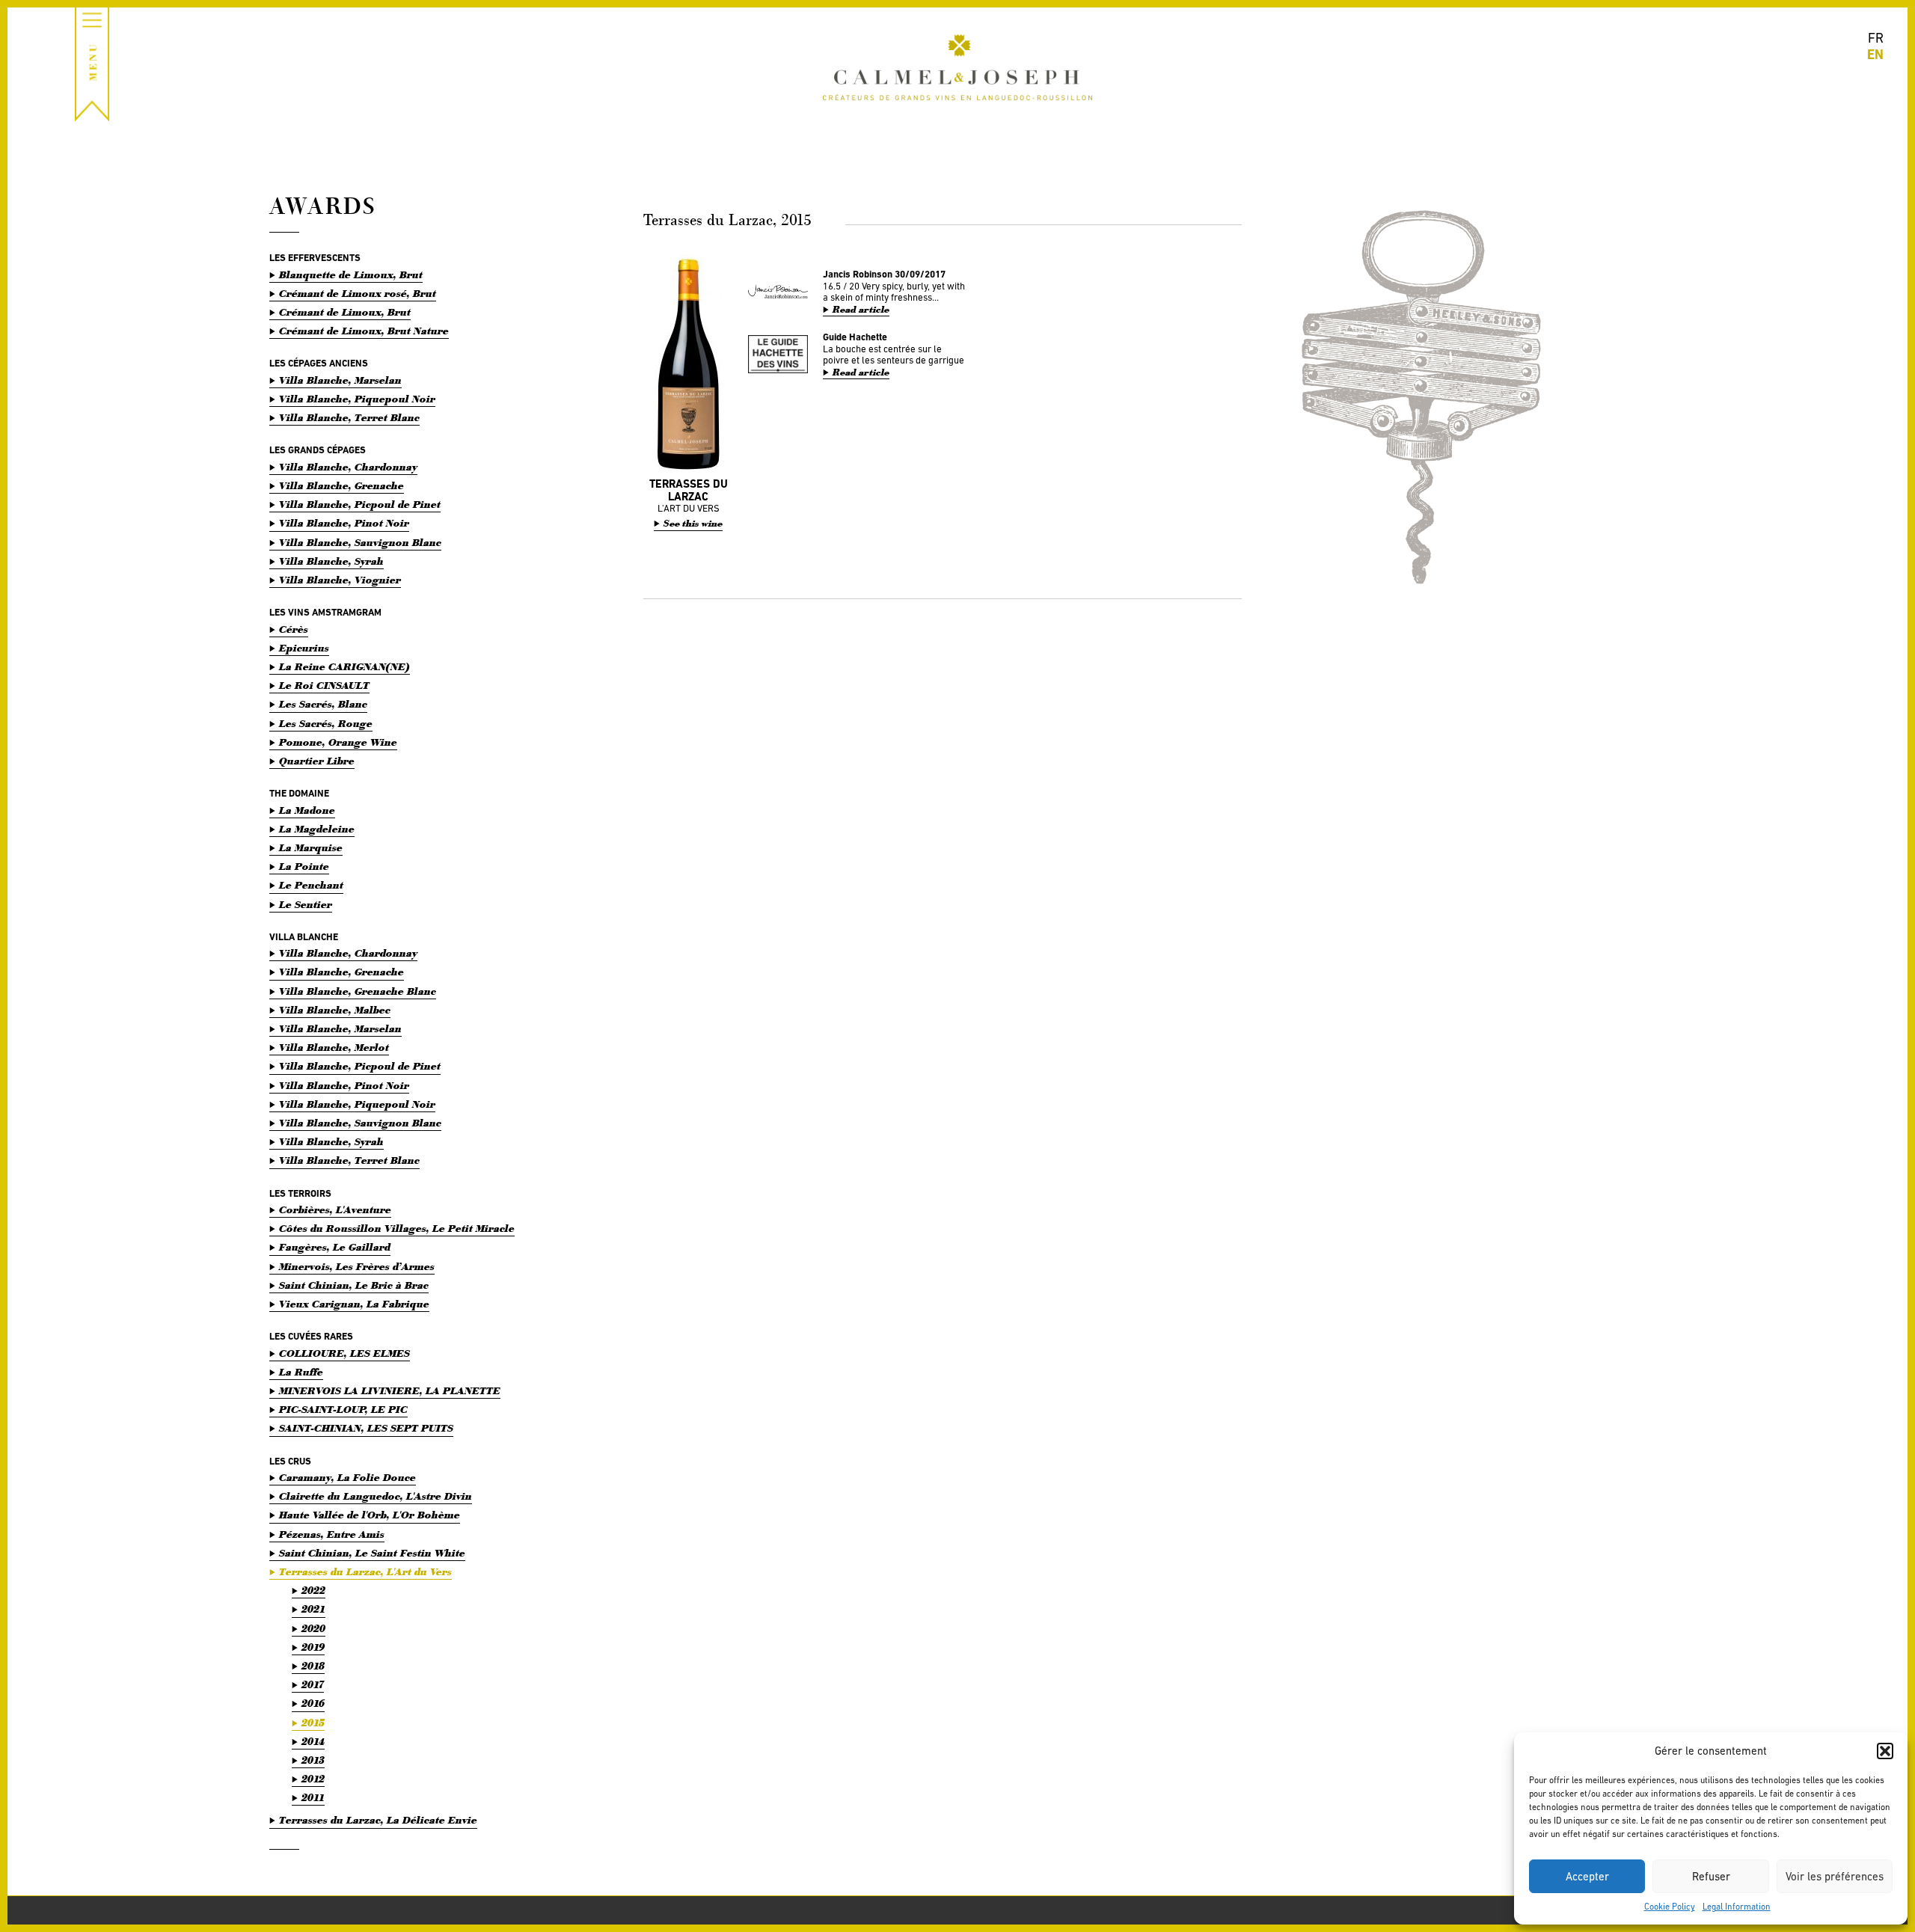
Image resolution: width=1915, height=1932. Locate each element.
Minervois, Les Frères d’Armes (357, 1267)
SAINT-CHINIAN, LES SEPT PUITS (366, 1428)
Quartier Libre (317, 761)
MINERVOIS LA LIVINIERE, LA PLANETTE (390, 1391)
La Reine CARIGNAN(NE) (344, 667)
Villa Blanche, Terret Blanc (349, 418)
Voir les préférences (1835, 1876)
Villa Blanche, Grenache (341, 486)
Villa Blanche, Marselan (340, 380)
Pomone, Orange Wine (338, 742)
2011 (313, 1798)
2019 (313, 1647)
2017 (313, 1685)
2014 (313, 1742)
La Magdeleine (317, 829)
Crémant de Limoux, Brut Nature (364, 331)
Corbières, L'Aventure (335, 1210)
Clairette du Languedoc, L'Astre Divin (376, 1496)
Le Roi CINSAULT (324, 686)
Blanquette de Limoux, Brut (351, 275)
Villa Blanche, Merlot (334, 1048)
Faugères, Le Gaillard (335, 1247)
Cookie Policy (1670, 1907)
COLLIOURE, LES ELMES (344, 1353)
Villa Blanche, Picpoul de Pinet (360, 505)
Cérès (294, 629)
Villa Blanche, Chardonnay (348, 467)
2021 (313, 1609)
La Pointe (304, 867)
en (1875, 54)
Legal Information (1737, 1907)
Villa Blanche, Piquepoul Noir (357, 399)
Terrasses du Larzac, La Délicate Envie (378, 1820)
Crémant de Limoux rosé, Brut (358, 294)
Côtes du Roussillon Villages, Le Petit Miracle (397, 1229)
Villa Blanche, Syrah (331, 561)
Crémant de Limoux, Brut (345, 312)
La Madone (307, 810)
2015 (313, 1723)
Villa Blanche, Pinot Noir (344, 523)
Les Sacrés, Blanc (323, 704)
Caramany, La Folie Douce (347, 1478)
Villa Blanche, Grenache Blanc (358, 991)
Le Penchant (311, 885)
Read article (861, 310)
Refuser (1711, 1876)
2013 (313, 1760)
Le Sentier (306, 905)
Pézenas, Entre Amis (332, 1534)
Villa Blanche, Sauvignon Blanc (360, 543)
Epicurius (304, 648)
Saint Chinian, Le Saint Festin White (372, 1553)
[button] (1885, 1751)
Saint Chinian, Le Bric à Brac (354, 1285)
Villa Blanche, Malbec (335, 1010)
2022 (313, 1591)
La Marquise (311, 848)
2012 (313, 1779)
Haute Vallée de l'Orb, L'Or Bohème (370, 1515)
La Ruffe (301, 1372)
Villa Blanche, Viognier (340, 580)
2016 (313, 1703)
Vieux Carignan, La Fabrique (354, 1304)
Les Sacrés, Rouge (326, 724)
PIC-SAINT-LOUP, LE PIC (343, 1410)
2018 (313, 1666)
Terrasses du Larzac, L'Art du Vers (365, 1572)
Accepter (1587, 1876)
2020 (313, 1629)
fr (1876, 38)
